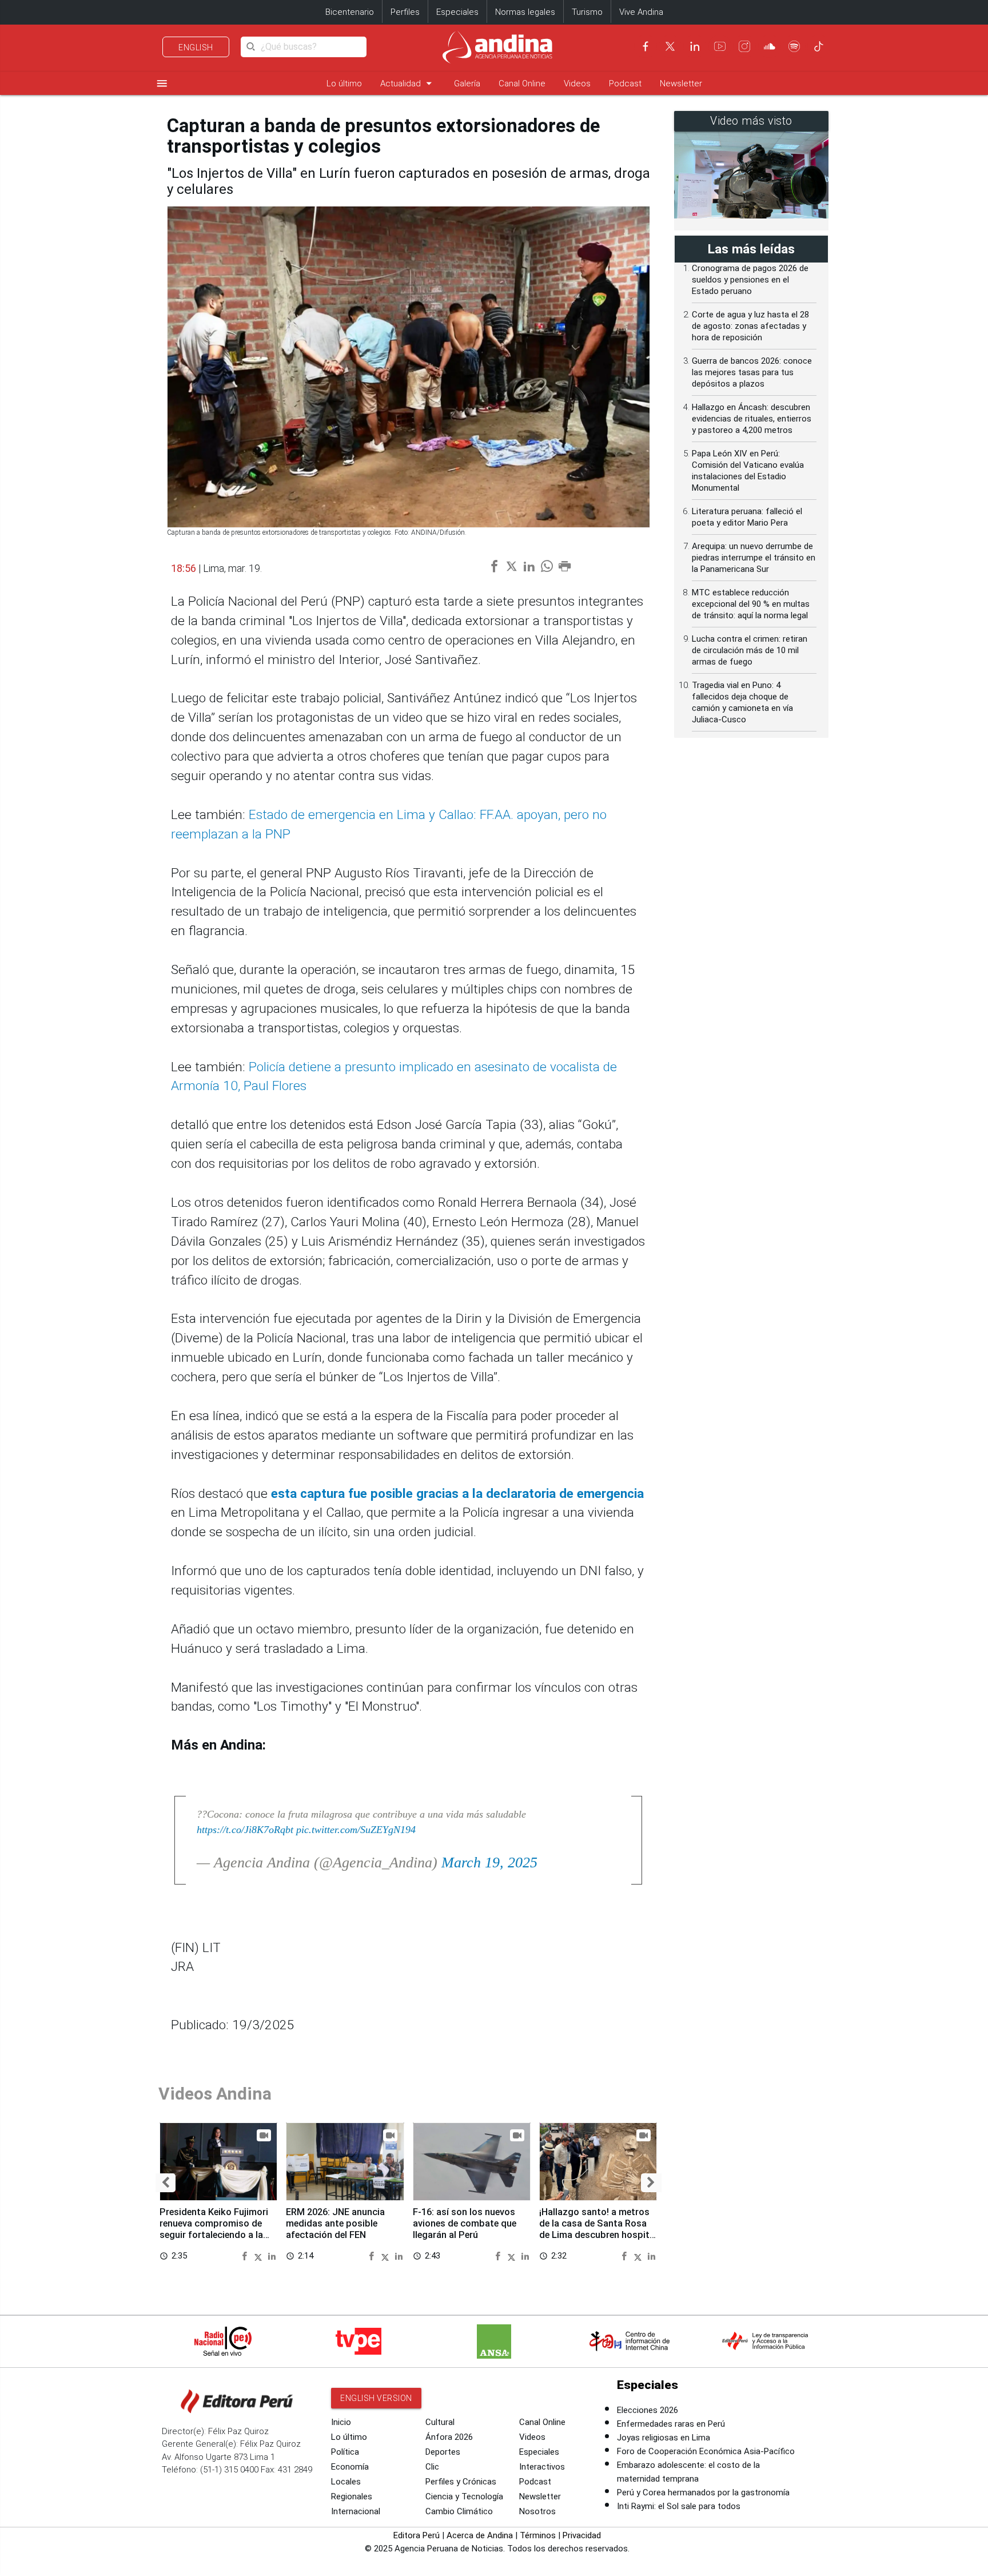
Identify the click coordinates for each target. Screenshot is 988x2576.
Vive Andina (641, 12)
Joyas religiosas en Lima (664, 2438)
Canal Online (522, 84)
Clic (432, 2467)
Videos (577, 84)
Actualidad (408, 83)
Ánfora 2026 (449, 2437)
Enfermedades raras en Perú (671, 2424)
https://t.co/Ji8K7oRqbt (245, 1830)
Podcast (625, 84)
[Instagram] (744, 46)
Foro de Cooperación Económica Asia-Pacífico (706, 2451)
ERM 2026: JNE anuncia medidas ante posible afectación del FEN (335, 2223)
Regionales (352, 2497)
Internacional (356, 2511)
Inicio (341, 2422)
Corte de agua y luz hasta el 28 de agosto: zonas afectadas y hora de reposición (750, 326)
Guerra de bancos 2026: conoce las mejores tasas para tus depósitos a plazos (752, 372)
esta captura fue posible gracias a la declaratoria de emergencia (457, 1494)
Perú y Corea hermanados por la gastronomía (703, 2492)
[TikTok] (819, 46)
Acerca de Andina (480, 2535)
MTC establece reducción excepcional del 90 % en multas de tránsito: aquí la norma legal (751, 604)
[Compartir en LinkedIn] (272, 2255)
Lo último (344, 84)
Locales (346, 2482)
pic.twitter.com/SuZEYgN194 (356, 1830)
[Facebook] (646, 46)
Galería (467, 84)
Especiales (457, 12)
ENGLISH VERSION (376, 2398)
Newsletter (681, 84)
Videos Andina (215, 2094)
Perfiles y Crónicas (461, 2482)
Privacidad (582, 2535)
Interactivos (542, 2467)
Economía (350, 2467)
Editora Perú (417, 2535)
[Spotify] (794, 46)
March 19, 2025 (489, 1863)
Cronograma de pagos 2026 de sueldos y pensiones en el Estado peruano (750, 280)
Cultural (440, 2422)
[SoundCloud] (770, 46)
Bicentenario (350, 12)
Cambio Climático (459, 2511)
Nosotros (537, 2511)
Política (345, 2452)
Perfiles (405, 12)
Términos (538, 2535)
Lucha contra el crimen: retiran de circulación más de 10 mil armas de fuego (750, 650)
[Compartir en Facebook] (246, 2255)
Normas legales (525, 12)
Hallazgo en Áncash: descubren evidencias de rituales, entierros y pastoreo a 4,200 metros (752, 419)
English (196, 47)
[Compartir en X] (260, 2255)
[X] (670, 46)
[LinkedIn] (695, 46)
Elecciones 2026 (648, 2410)
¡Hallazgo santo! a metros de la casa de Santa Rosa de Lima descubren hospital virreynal (598, 2229)
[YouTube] (720, 46)
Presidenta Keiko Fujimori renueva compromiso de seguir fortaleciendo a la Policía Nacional (214, 2229)
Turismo (587, 12)
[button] (166, 2183)
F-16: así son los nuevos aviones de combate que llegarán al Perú (465, 2223)
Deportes (443, 2452)
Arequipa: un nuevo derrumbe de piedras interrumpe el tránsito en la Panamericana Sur (754, 558)
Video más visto (751, 121)
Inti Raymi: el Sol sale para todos (679, 2506)
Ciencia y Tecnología (464, 2497)
